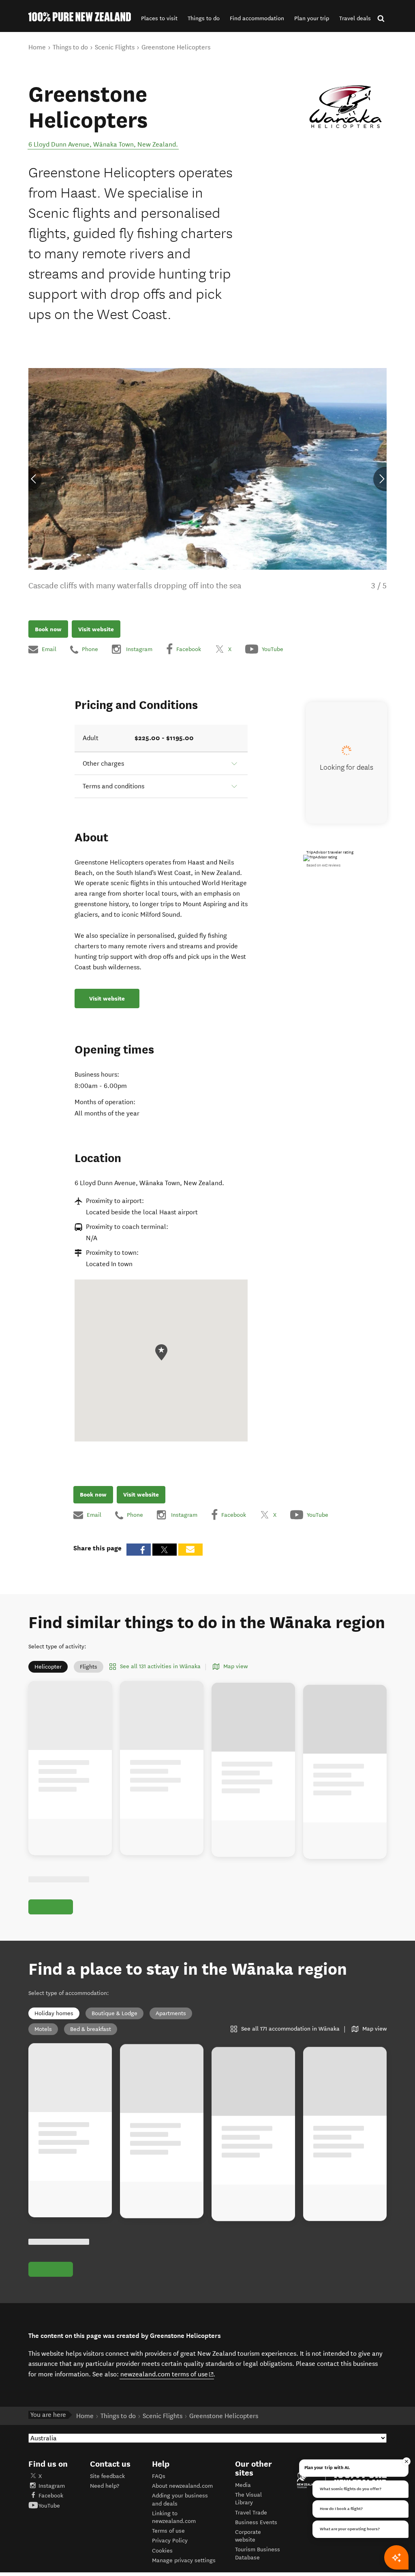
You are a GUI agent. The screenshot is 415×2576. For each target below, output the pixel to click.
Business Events (256, 2522)
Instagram (52, 2486)
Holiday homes (54, 2013)
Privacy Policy (170, 2541)
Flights (89, 1667)
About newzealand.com (182, 2486)
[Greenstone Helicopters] (345, 107)
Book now (48, 629)
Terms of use (168, 2531)
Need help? (105, 2486)
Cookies (162, 2551)
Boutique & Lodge (114, 2013)
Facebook (51, 2496)
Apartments (171, 2013)
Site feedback (107, 2476)
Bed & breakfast (91, 2029)
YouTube (49, 2506)
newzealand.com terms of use (167, 2374)
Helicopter (48, 1667)
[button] (159, 18)
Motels (43, 2029)
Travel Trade (251, 2513)
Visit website (96, 629)
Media (243, 2485)
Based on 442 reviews (323, 865)
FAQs (159, 2476)
